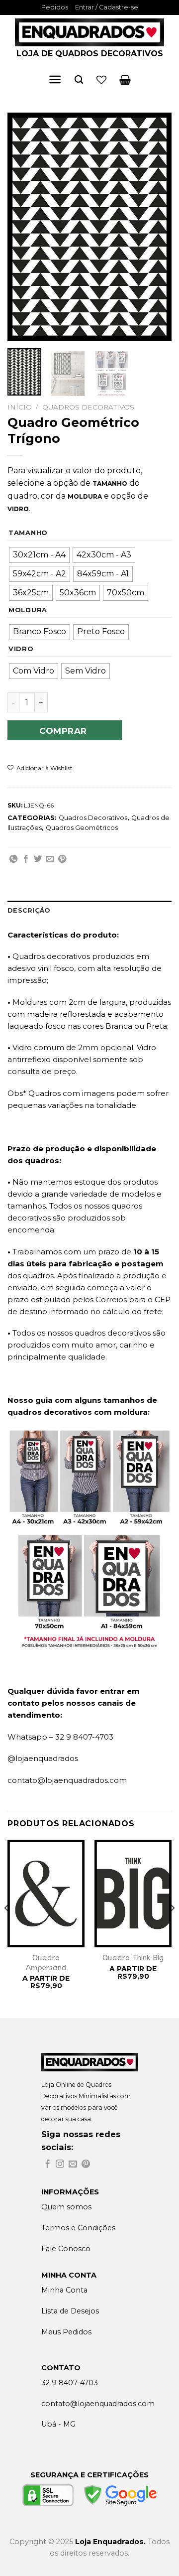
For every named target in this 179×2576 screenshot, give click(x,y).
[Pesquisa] (79, 80)
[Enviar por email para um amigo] (50, 859)
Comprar (63, 731)
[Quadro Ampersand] (46, 1894)
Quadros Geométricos (82, 828)
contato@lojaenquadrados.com (67, 1780)
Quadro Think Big (133, 1958)
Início (20, 407)
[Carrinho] (125, 80)
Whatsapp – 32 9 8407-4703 (60, 1737)
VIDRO (21, 649)
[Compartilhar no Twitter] (38, 859)
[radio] (39, 555)
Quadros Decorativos (88, 407)
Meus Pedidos (66, 2332)
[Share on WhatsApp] (13, 859)
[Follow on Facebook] (47, 2165)
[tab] (89, 911)
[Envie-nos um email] (73, 2165)
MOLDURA (28, 610)
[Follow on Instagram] (60, 2165)
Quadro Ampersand (46, 1963)
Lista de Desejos (70, 2311)
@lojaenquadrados (43, 1758)
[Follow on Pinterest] (86, 2165)
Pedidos (55, 7)
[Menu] (55, 79)
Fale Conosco (66, 2249)
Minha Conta (64, 2290)
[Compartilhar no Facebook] (26, 859)
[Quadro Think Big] (133, 1894)
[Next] (156, 227)
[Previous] (23, 227)
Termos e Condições (78, 2228)
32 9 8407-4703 (70, 2383)
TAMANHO (28, 533)
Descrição (29, 910)
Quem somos (66, 2207)
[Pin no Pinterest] (62, 859)
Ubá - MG (58, 2424)
